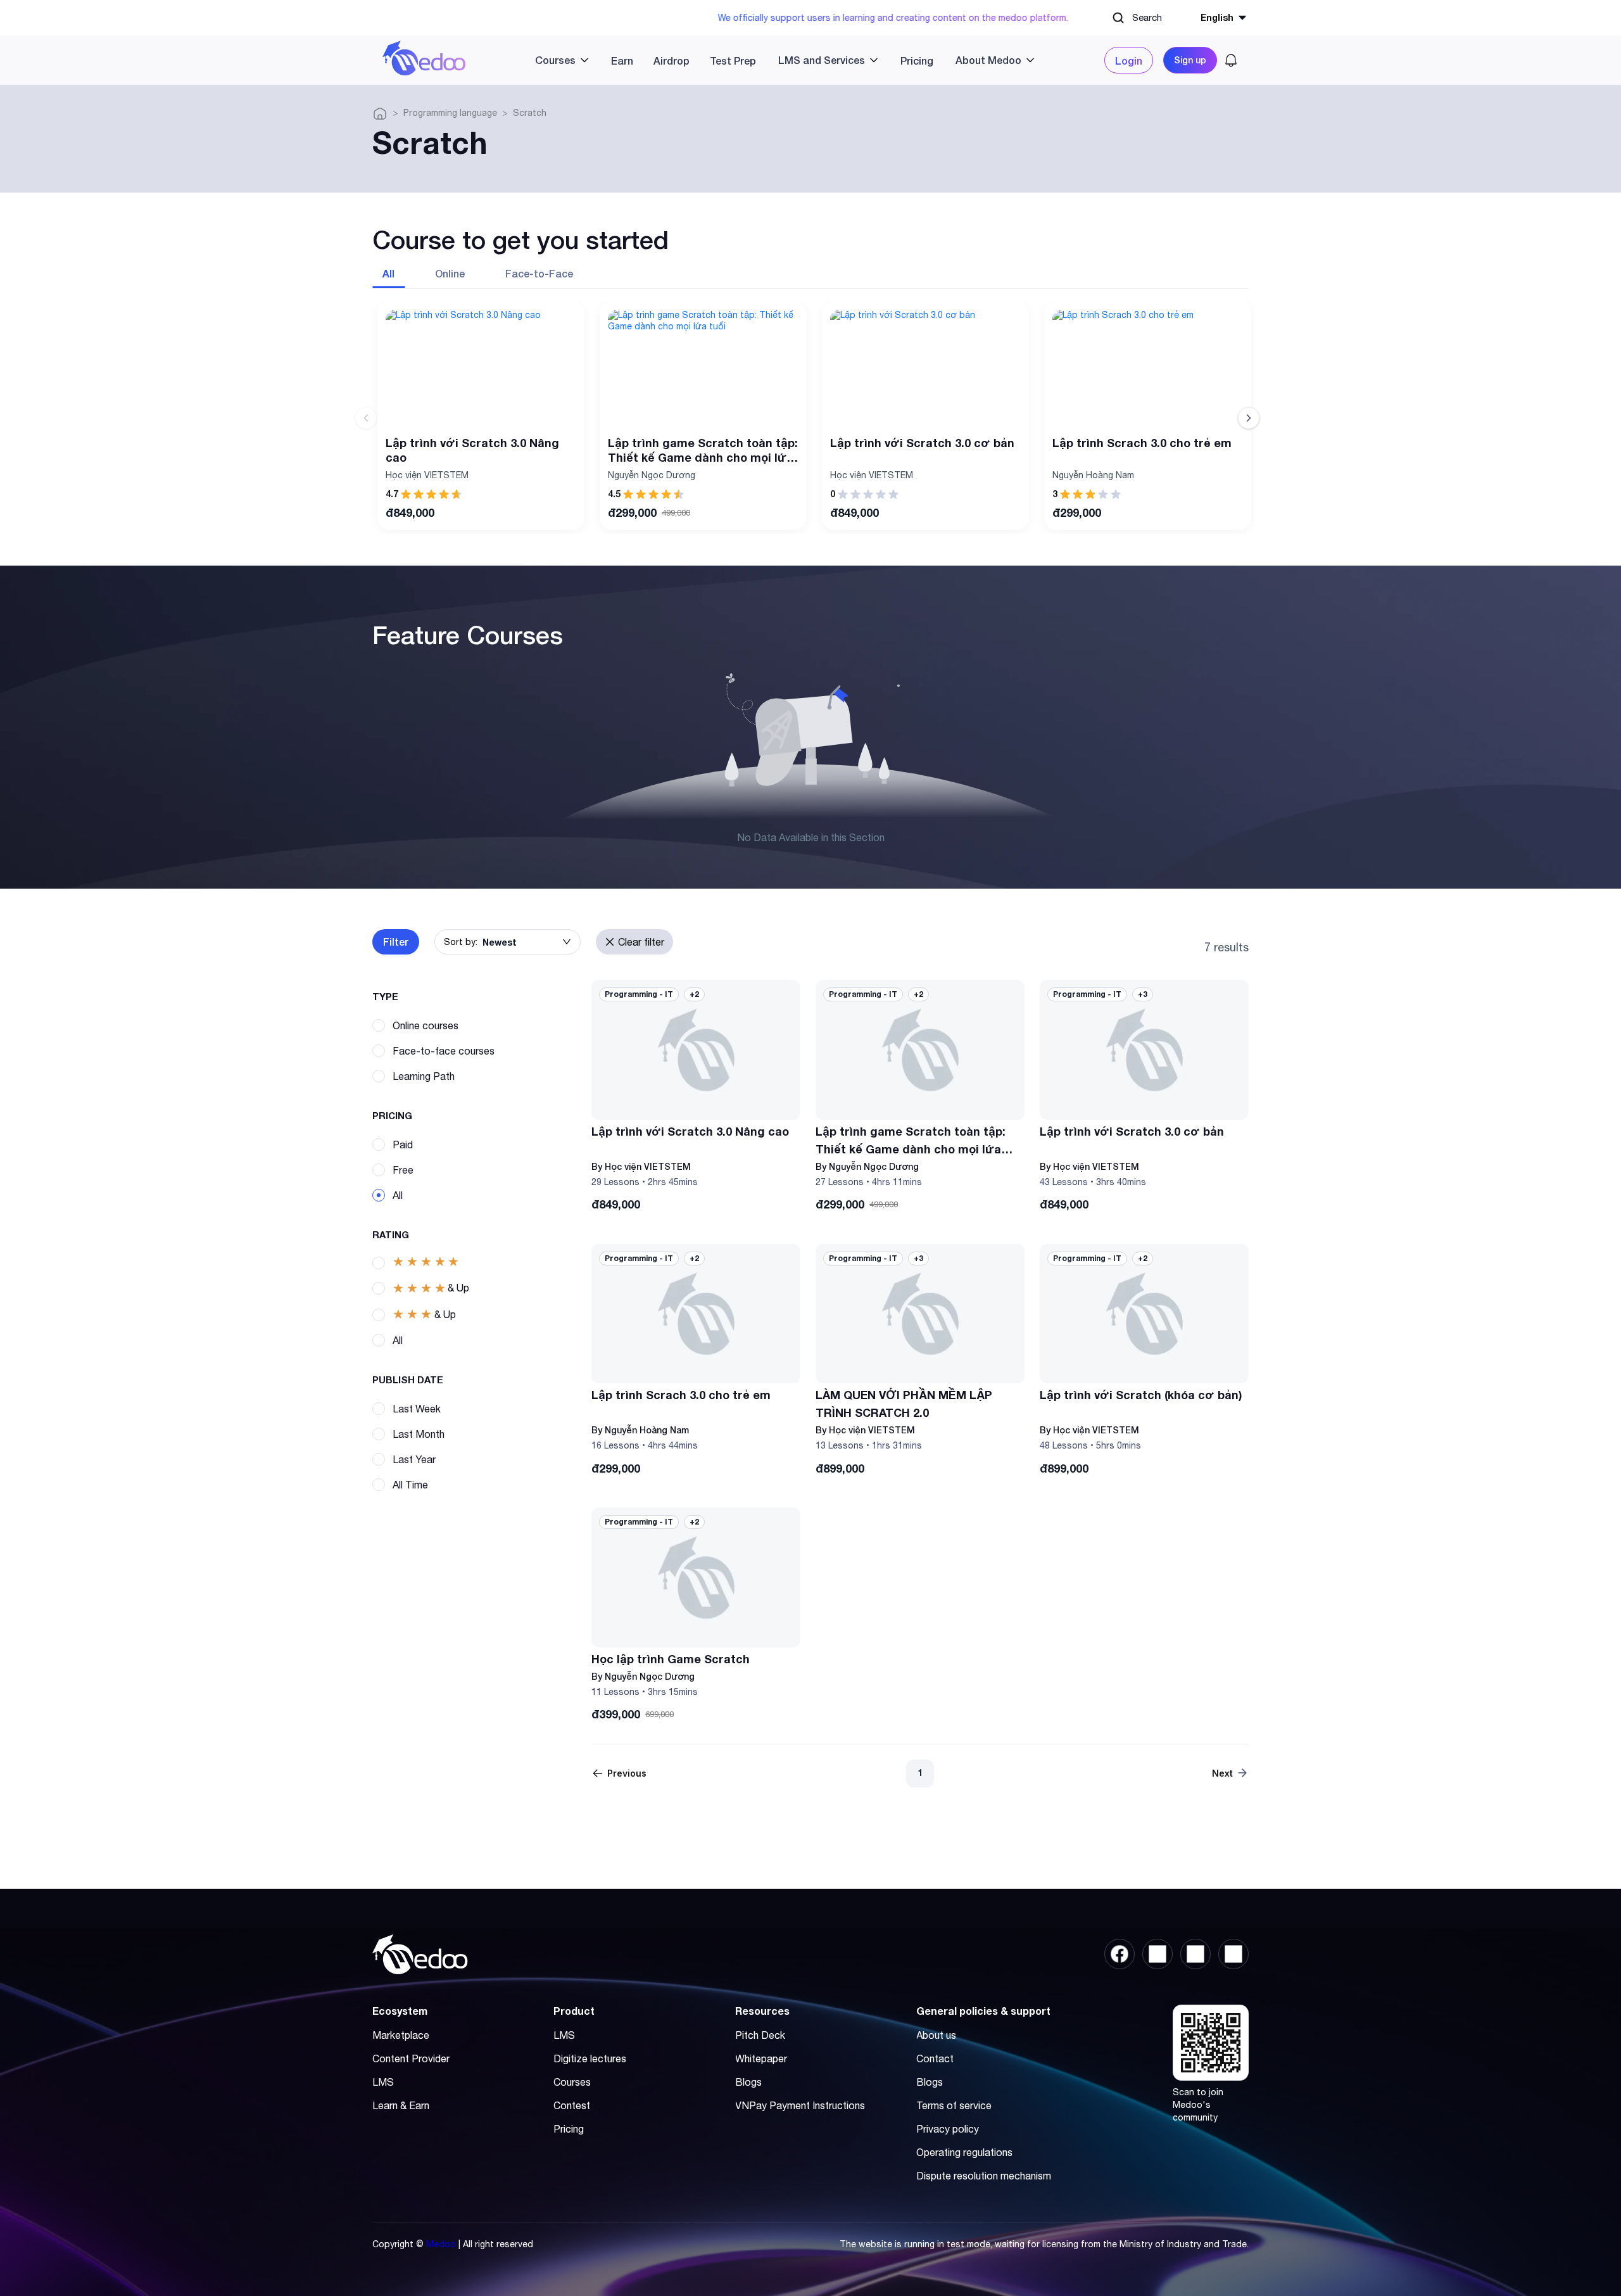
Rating (391, 1234)
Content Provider (411, 2058)
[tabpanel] (810, 418)
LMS (383, 2082)
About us (936, 2035)
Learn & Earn (401, 2105)
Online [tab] (450, 273)
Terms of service (954, 2105)
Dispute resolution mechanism (984, 2176)
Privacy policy (948, 2129)
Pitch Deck (760, 2035)
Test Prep (733, 60)
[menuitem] (557, 60)
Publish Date (408, 1380)
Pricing (917, 60)
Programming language (450, 113)
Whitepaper (761, 2058)
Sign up (1190, 60)
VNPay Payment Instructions (800, 2105)
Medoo (441, 2244)
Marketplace (401, 2035)
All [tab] (388, 273)
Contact (935, 2058)
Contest (572, 2105)
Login (1129, 60)
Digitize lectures (590, 2058)
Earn (622, 60)
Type (385, 996)
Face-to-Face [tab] (539, 273)
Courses (572, 2082)
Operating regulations (964, 2152)
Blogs (748, 2082)
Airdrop (672, 60)
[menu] (785, 60)
